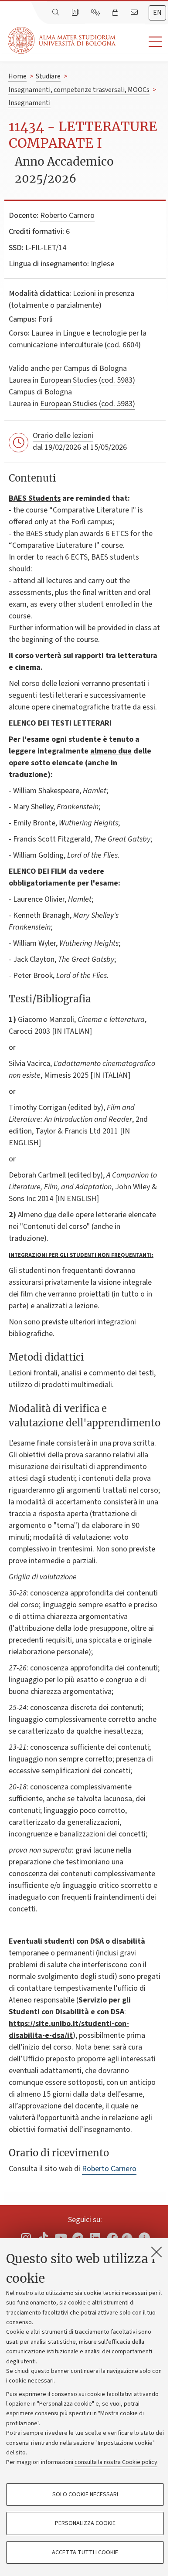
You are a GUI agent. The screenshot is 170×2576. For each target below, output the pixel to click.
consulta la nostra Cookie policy (116, 2462)
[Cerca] (57, 13)
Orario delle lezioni (63, 436)
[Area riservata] (116, 13)
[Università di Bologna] (62, 40)
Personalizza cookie (85, 2523)
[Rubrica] (76, 13)
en (157, 13)
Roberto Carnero (67, 216)
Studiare (48, 76)
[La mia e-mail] (135, 13)
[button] (143, 42)
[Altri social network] (144, 2238)
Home (17, 76)
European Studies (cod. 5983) (88, 380)
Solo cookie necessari (85, 2495)
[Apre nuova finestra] (26, 2238)
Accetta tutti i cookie (85, 2552)
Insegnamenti (29, 103)
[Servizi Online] (96, 13)
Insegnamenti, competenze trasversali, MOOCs (79, 90)
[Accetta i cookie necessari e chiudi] (156, 2252)
